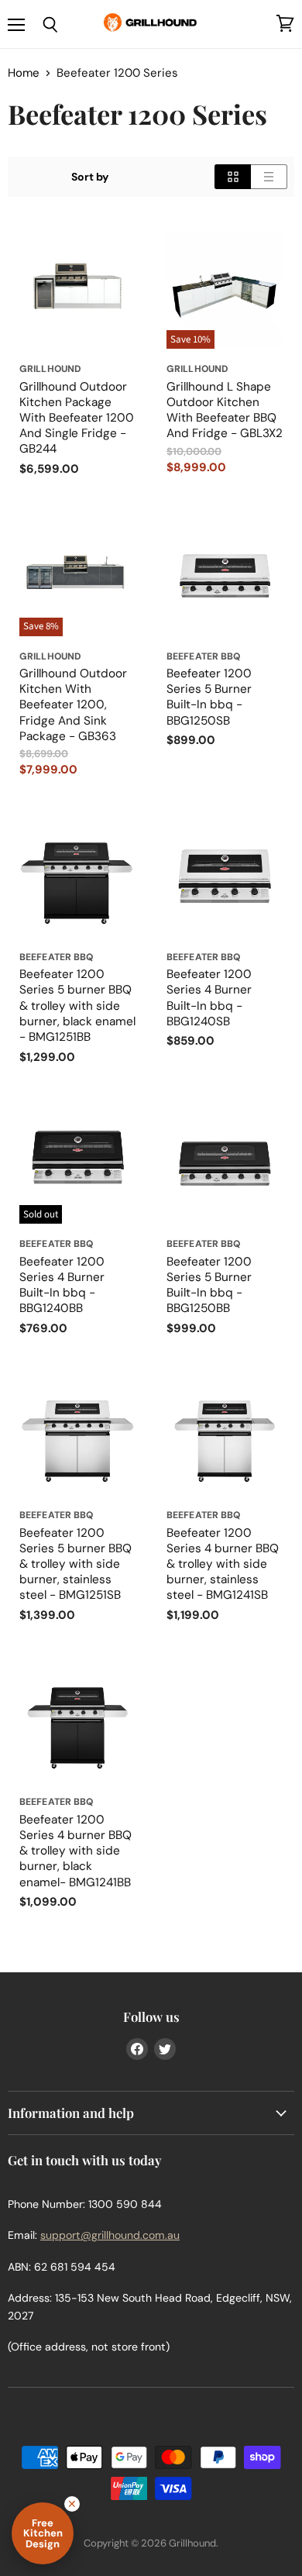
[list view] (269, 177)
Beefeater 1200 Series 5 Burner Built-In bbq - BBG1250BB (209, 1285)
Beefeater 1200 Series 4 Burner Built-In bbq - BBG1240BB (62, 1285)
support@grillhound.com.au (110, 2235)
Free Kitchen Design (43, 2533)
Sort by (90, 177)
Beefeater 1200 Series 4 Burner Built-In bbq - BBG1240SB (209, 997)
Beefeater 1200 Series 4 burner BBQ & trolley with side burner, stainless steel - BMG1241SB (223, 1564)
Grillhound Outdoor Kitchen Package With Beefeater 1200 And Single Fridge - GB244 (77, 418)
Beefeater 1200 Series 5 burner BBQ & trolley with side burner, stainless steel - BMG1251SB (75, 1564)
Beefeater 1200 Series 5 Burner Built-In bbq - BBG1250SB (209, 697)
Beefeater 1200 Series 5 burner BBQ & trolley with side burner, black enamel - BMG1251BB (77, 1006)
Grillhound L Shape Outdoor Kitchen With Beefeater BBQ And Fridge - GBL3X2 (225, 410)
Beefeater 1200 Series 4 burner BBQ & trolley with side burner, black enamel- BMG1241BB (75, 1851)
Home (24, 73)
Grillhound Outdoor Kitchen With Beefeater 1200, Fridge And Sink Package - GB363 (73, 705)
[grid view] (233, 177)
